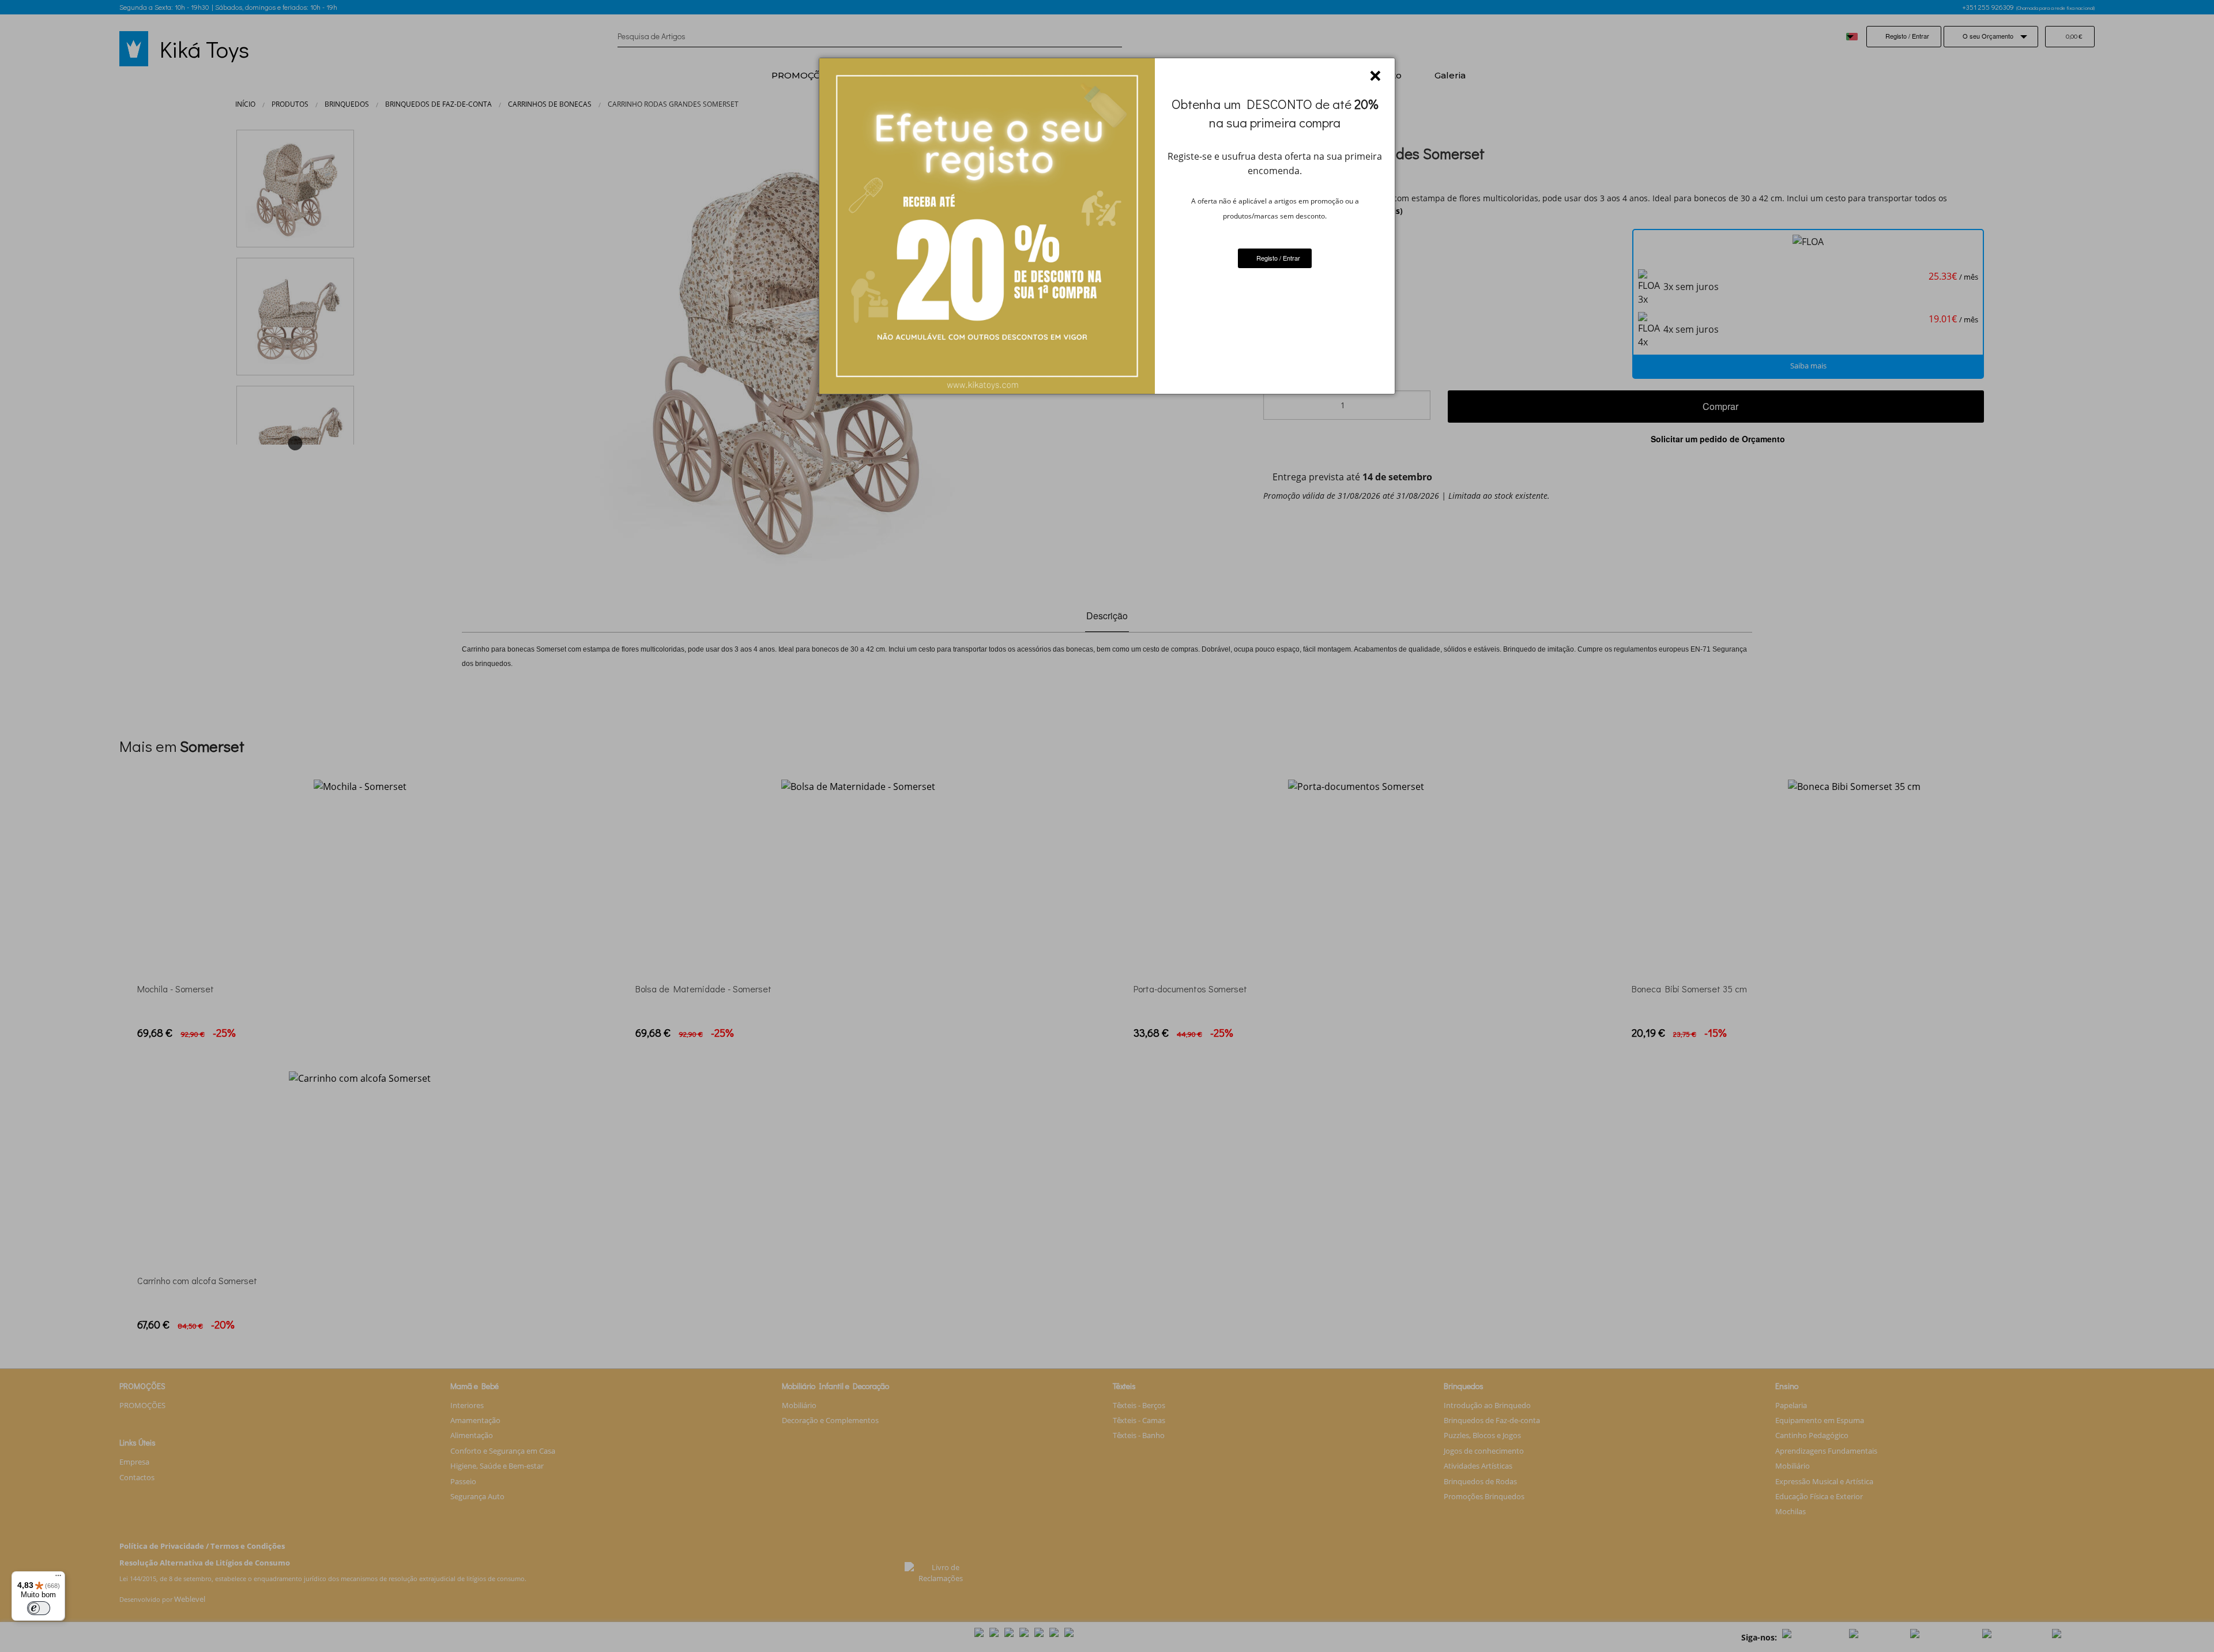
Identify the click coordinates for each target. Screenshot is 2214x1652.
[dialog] (1107, 226)
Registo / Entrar (1277, 258)
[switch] (39, 1608)
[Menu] (58, 1578)
